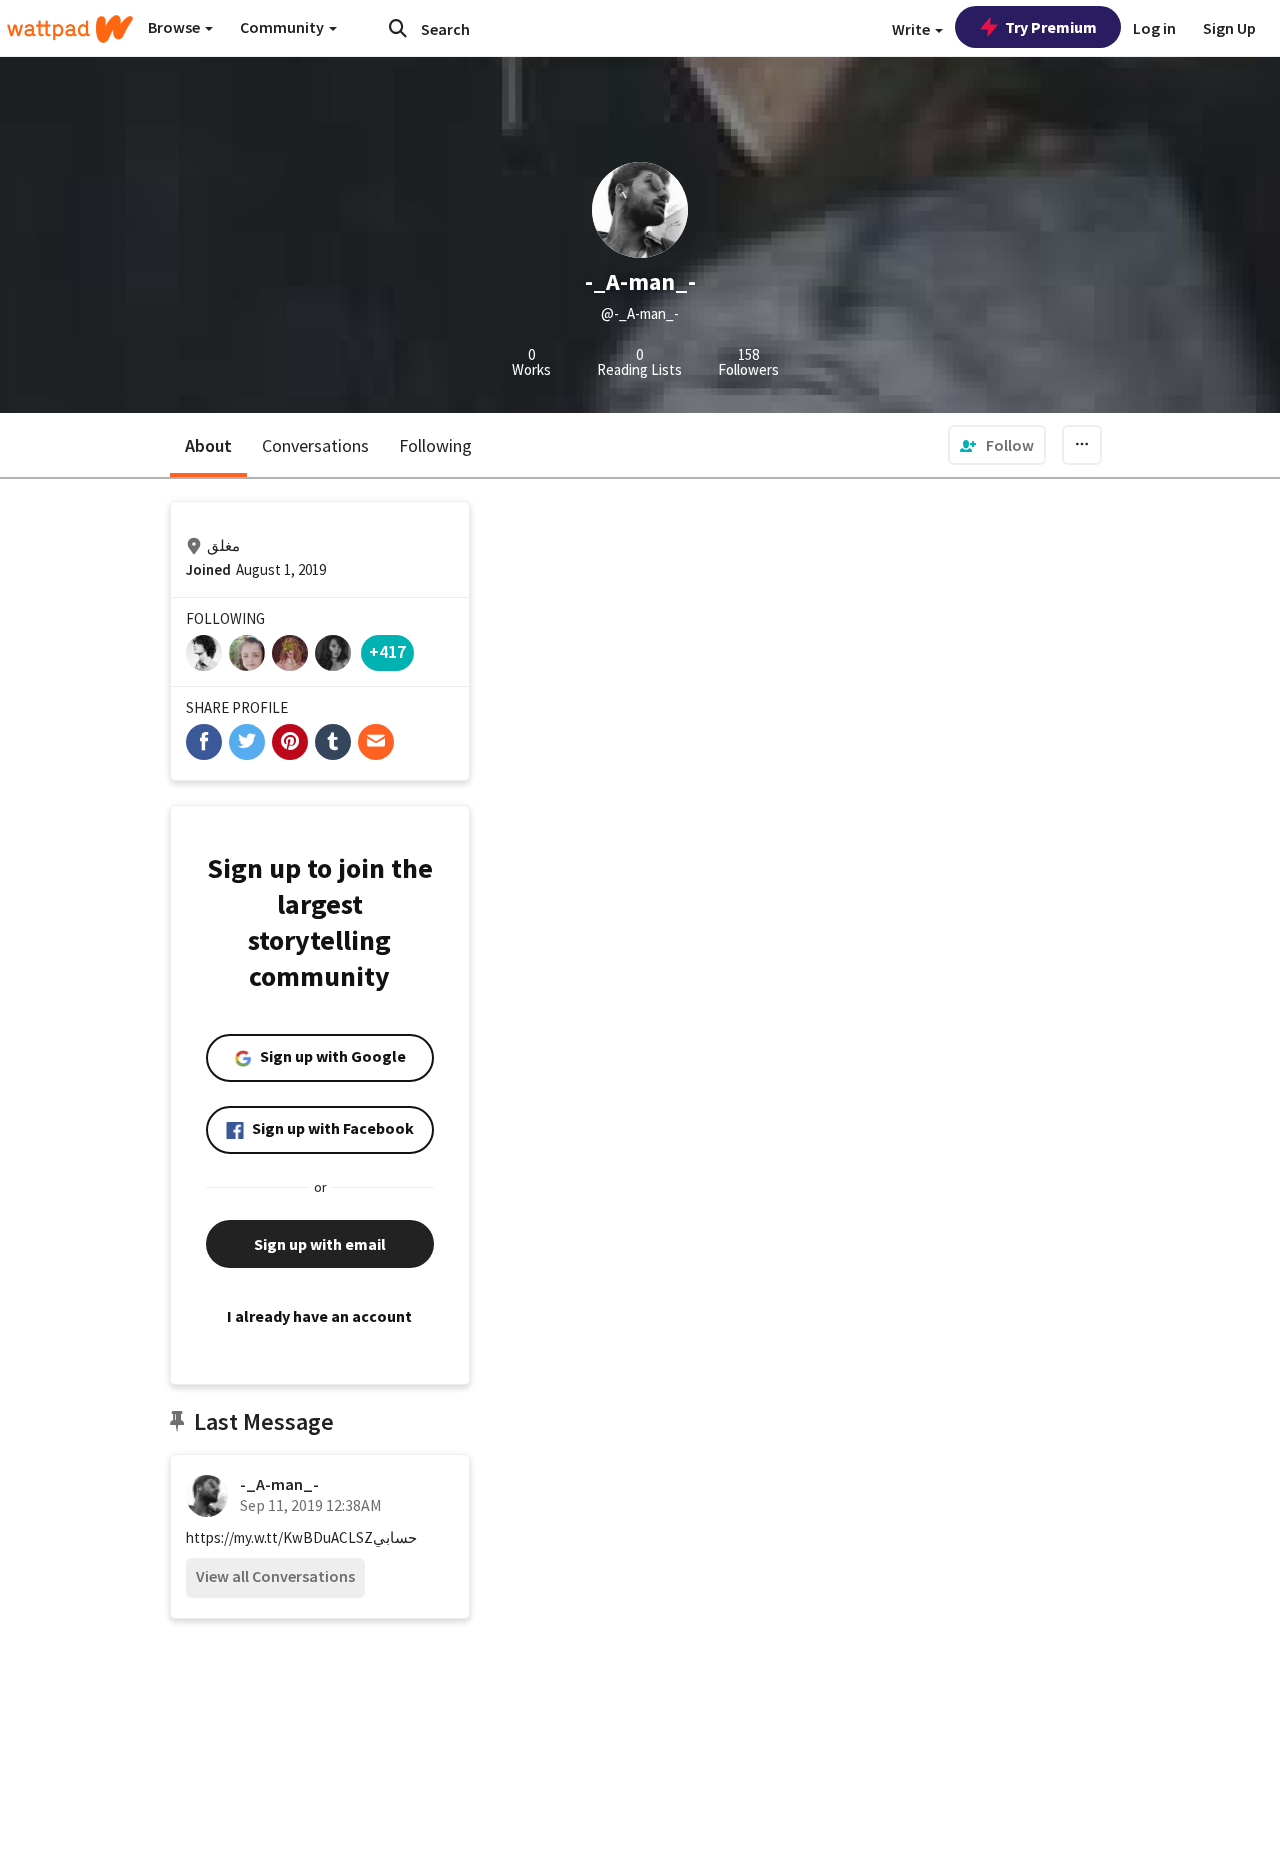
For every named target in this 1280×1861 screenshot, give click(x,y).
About (208, 445)
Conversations (315, 445)
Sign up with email (320, 1244)
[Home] (70, 29)
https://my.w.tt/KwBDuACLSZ (279, 1537)
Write (912, 29)
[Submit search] (398, 28)
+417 (387, 651)
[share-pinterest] (290, 742)
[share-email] (376, 742)
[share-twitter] (247, 742)
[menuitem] (997, 445)
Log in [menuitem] (1154, 28)
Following (435, 445)
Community (283, 27)
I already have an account (319, 1316)
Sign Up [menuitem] (1229, 28)
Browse (175, 27)
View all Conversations (275, 1576)
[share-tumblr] (333, 742)
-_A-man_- (279, 1484)
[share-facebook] (204, 742)
